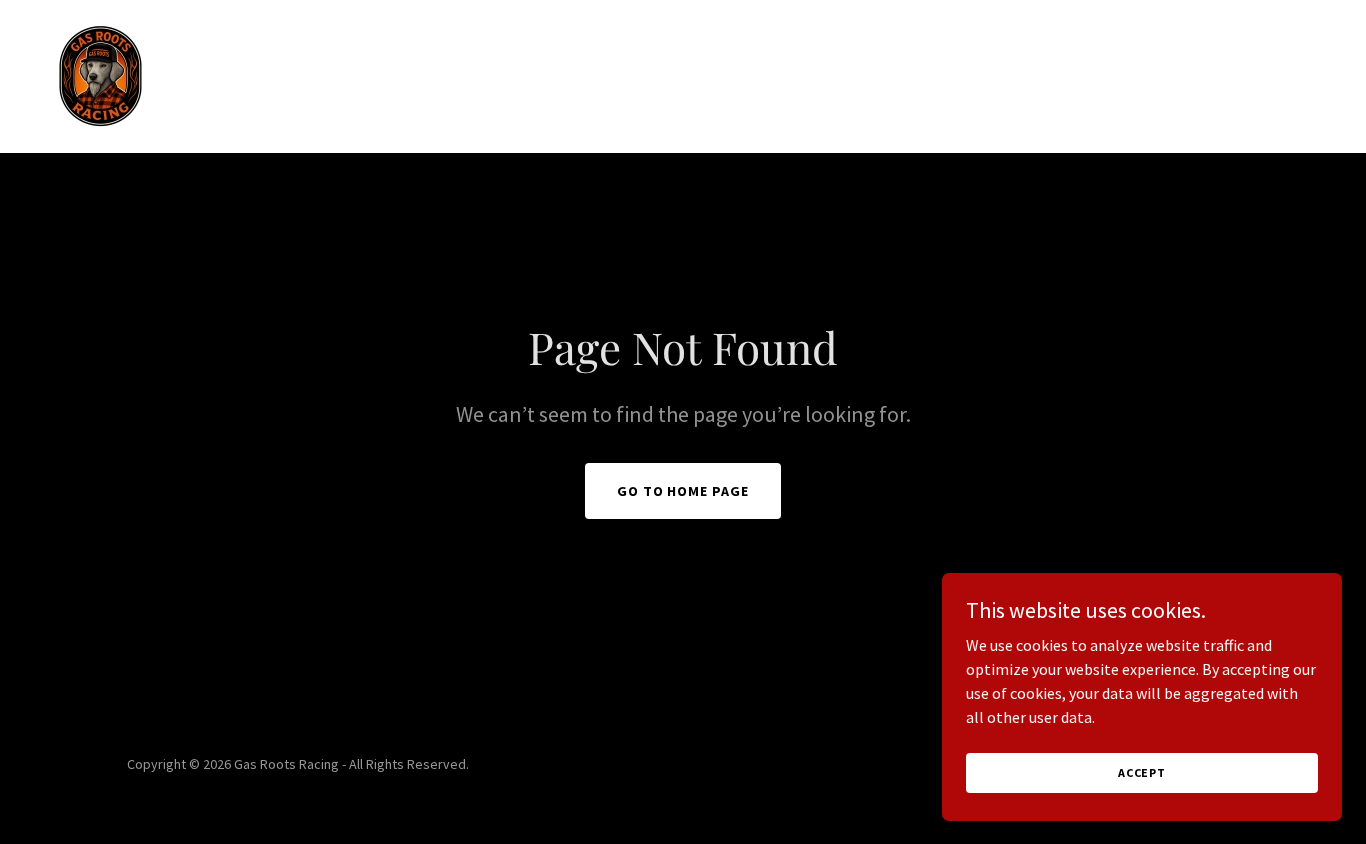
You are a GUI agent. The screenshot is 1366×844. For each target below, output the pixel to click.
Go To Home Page (683, 491)
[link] (100, 74)
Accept (1142, 772)
